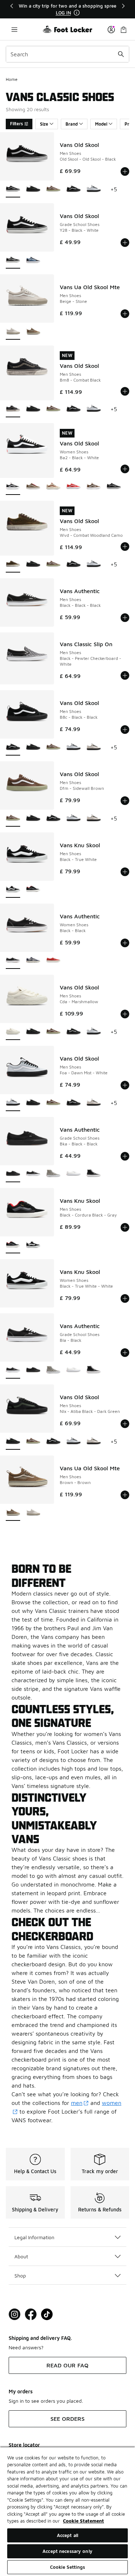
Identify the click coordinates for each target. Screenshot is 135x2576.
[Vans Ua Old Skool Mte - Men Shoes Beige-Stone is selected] (13, 332)
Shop (20, 2275)
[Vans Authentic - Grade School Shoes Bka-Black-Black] (33, 1370)
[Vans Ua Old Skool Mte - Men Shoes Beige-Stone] (33, 1513)
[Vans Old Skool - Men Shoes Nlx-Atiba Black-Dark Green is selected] (13, 1442)
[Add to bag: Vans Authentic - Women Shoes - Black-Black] (125, 943)
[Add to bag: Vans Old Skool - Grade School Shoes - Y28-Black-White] (125, 243)
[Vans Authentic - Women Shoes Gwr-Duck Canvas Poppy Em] (53, 961)
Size (44, 124)
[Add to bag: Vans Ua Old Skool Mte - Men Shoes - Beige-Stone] (125, 314)
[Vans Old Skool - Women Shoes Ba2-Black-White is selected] (13, 487)
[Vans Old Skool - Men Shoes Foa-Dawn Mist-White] (94, 189)
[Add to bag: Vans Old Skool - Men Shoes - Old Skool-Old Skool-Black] (125, 171)
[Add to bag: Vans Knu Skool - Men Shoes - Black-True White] (125, 872)
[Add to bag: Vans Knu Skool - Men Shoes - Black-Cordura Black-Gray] (125, 1227)
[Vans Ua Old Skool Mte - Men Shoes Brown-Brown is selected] (13, 1513)
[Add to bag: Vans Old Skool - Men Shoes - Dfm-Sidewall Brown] (125, 801)
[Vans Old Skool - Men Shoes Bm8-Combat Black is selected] (13, 409)
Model (101, 124)
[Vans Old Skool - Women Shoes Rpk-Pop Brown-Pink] (33, 487)
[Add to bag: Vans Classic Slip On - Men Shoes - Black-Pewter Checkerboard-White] (125, 675)
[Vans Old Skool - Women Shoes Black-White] (114, 487)
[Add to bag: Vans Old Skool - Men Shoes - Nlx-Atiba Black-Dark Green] (125, 1424)
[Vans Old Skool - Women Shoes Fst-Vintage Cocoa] (94, 487)
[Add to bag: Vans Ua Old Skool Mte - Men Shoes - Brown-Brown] (125, 1495)
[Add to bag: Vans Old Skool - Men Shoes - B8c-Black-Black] (125, 730)
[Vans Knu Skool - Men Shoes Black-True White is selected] (13, 890)
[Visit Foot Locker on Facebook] (31, 2314)
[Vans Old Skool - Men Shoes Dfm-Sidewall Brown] (53, 189)
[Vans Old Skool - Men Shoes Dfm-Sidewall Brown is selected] (13, 819)
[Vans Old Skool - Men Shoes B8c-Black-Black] (73, 189)
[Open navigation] (14, 29)
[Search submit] (121, 54)
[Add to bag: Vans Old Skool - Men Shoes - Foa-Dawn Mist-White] (125, 1085)
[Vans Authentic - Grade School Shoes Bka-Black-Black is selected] (13, 1174)
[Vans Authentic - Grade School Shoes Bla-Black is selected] (13, 1370)
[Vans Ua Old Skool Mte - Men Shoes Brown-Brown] (33, 332)
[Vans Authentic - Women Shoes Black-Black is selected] (13, 961)
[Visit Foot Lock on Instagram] (15, 2314)
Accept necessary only (67, 2551)
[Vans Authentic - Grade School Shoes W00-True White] (73, 1174)
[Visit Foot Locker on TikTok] (47, 2314)
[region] (68, 9)
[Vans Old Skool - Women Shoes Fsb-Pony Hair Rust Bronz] (53, 487)
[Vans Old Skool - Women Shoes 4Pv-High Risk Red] (73, 487)
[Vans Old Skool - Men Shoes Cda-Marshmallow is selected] (13, 1032)
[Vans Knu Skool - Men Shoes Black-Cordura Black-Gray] (33, 890)
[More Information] (77, 13)
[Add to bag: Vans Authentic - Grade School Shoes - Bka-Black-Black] (125, 1156)
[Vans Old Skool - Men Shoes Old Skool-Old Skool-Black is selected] (13, 189)
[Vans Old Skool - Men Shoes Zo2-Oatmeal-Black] (94, 747)
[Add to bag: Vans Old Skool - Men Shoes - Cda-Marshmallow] (125, 1014)
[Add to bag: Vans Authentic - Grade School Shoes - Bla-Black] (125, 1353)
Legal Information (34, 2237)
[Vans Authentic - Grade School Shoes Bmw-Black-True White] (94, 1174)
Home (12, 79)
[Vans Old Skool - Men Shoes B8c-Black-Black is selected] (13, 747)
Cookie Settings (68, 2567)
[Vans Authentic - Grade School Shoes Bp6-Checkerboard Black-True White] (53, 1174)
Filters (17, 124)
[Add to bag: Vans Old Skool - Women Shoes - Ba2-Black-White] (125, 469)
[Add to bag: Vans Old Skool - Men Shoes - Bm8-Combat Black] (125, 391)
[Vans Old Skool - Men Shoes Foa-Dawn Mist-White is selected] (13, 1103)
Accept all (67, 2535)
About (21, 2256)
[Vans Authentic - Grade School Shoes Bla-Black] (33, 1174)
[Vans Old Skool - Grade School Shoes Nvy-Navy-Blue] (33, 260)
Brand (72, 124)
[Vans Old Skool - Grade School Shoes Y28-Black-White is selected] (13, 260)
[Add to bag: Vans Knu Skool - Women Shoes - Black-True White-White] (125, 1298)
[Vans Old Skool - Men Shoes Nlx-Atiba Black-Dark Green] (33, 189)
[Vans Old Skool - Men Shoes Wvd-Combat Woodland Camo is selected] (13, 564)
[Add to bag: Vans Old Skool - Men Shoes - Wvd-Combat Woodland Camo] (125, 547)
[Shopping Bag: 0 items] (123, 29)
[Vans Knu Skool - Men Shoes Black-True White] (33, 1245)
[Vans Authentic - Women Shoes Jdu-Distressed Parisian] (33, 961)
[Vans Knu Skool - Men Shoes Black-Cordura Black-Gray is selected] (13, 1245)
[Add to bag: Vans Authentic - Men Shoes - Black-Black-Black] (125, 618)
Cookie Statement (84, 2521)
